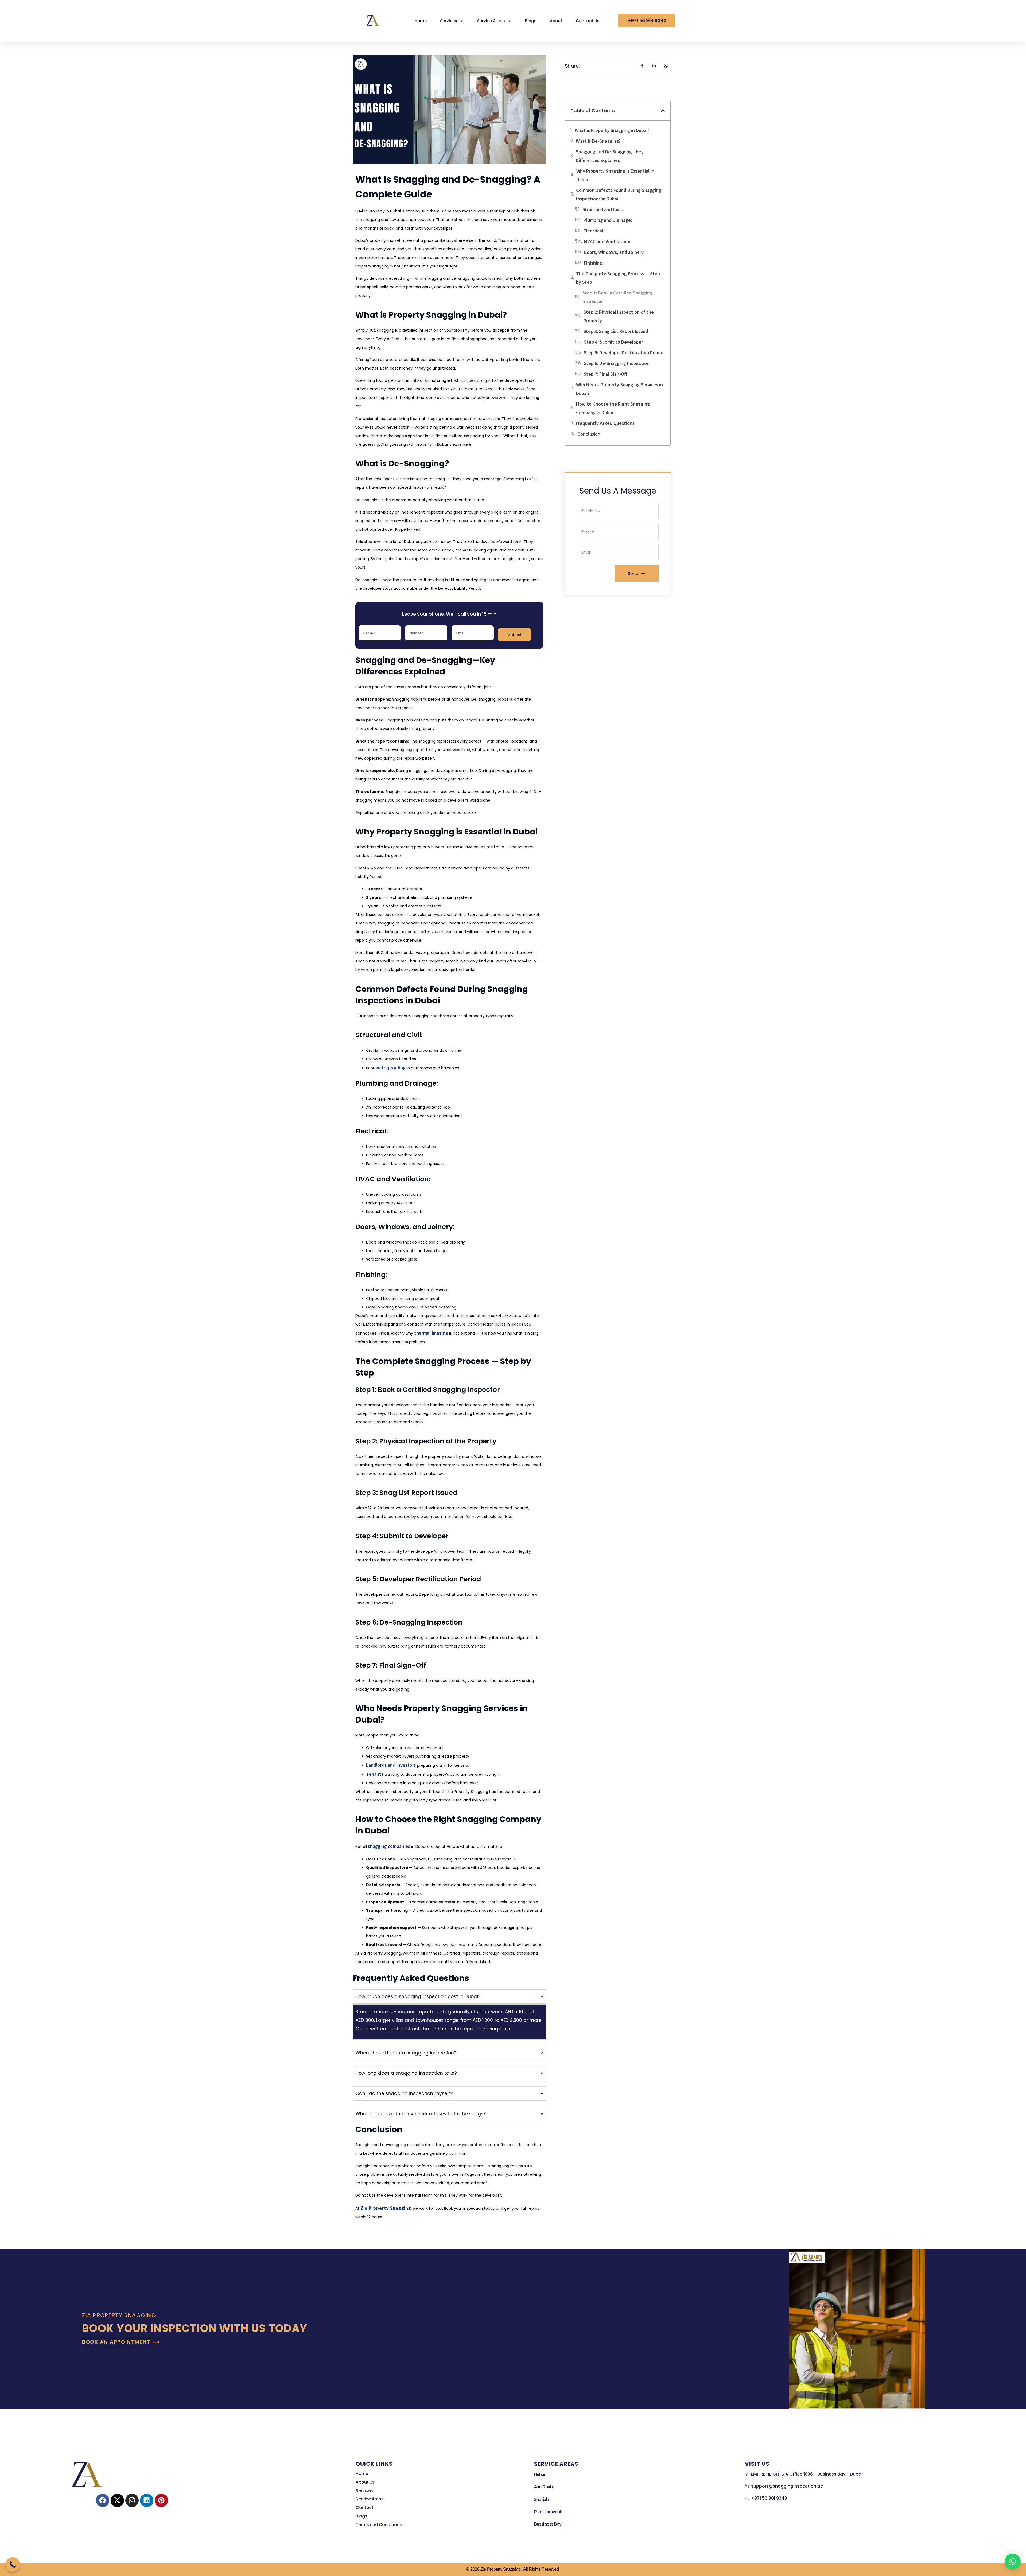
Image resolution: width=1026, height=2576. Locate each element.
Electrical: (594, 231)
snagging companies (389, 1846)
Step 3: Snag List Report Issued (616, 331)
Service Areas (491, 21)
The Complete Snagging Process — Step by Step (618, 278)
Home (421, 21)
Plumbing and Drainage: (608, 220)
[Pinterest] (161, 2500)
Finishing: (594, 263)
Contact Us (588, 21)
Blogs (531, 21)
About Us (365, 2482)
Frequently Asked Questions (605, 423)
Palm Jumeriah (548, 2511)
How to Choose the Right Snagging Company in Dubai (613, 408)
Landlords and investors (391, 1765)
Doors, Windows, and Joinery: (614, 252)
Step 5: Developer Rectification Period (624, 352)
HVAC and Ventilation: (607, 241)
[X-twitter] (117, 2500)
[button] (663, 111)
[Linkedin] (147, 2500)
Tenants (375, 1774)
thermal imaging (431, 1333)
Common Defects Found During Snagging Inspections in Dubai (619, 194)
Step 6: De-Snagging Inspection (617, 363)
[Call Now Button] (13, 2565)
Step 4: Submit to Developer (613, 342)
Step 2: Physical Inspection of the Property (619, 316)
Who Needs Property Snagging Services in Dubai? (619, 389)
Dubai (540, 2474)
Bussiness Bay (548, 2524)
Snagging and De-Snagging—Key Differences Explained (610, 156)
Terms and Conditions (379, 2525)
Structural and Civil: (603, 209)
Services (449, 21)
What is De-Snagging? (598, 141)
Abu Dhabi (544, 2486)
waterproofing (390, 1067)
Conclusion (589, 434)
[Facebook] (103, 2500)
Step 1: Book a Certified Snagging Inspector (617, 297)
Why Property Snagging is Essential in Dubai (615, 175)
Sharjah (541, 2499)
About (556, 21)
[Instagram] (132, 2500)
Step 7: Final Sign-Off (605, 374)
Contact (364, 2507)
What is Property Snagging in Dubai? (612, 130)
